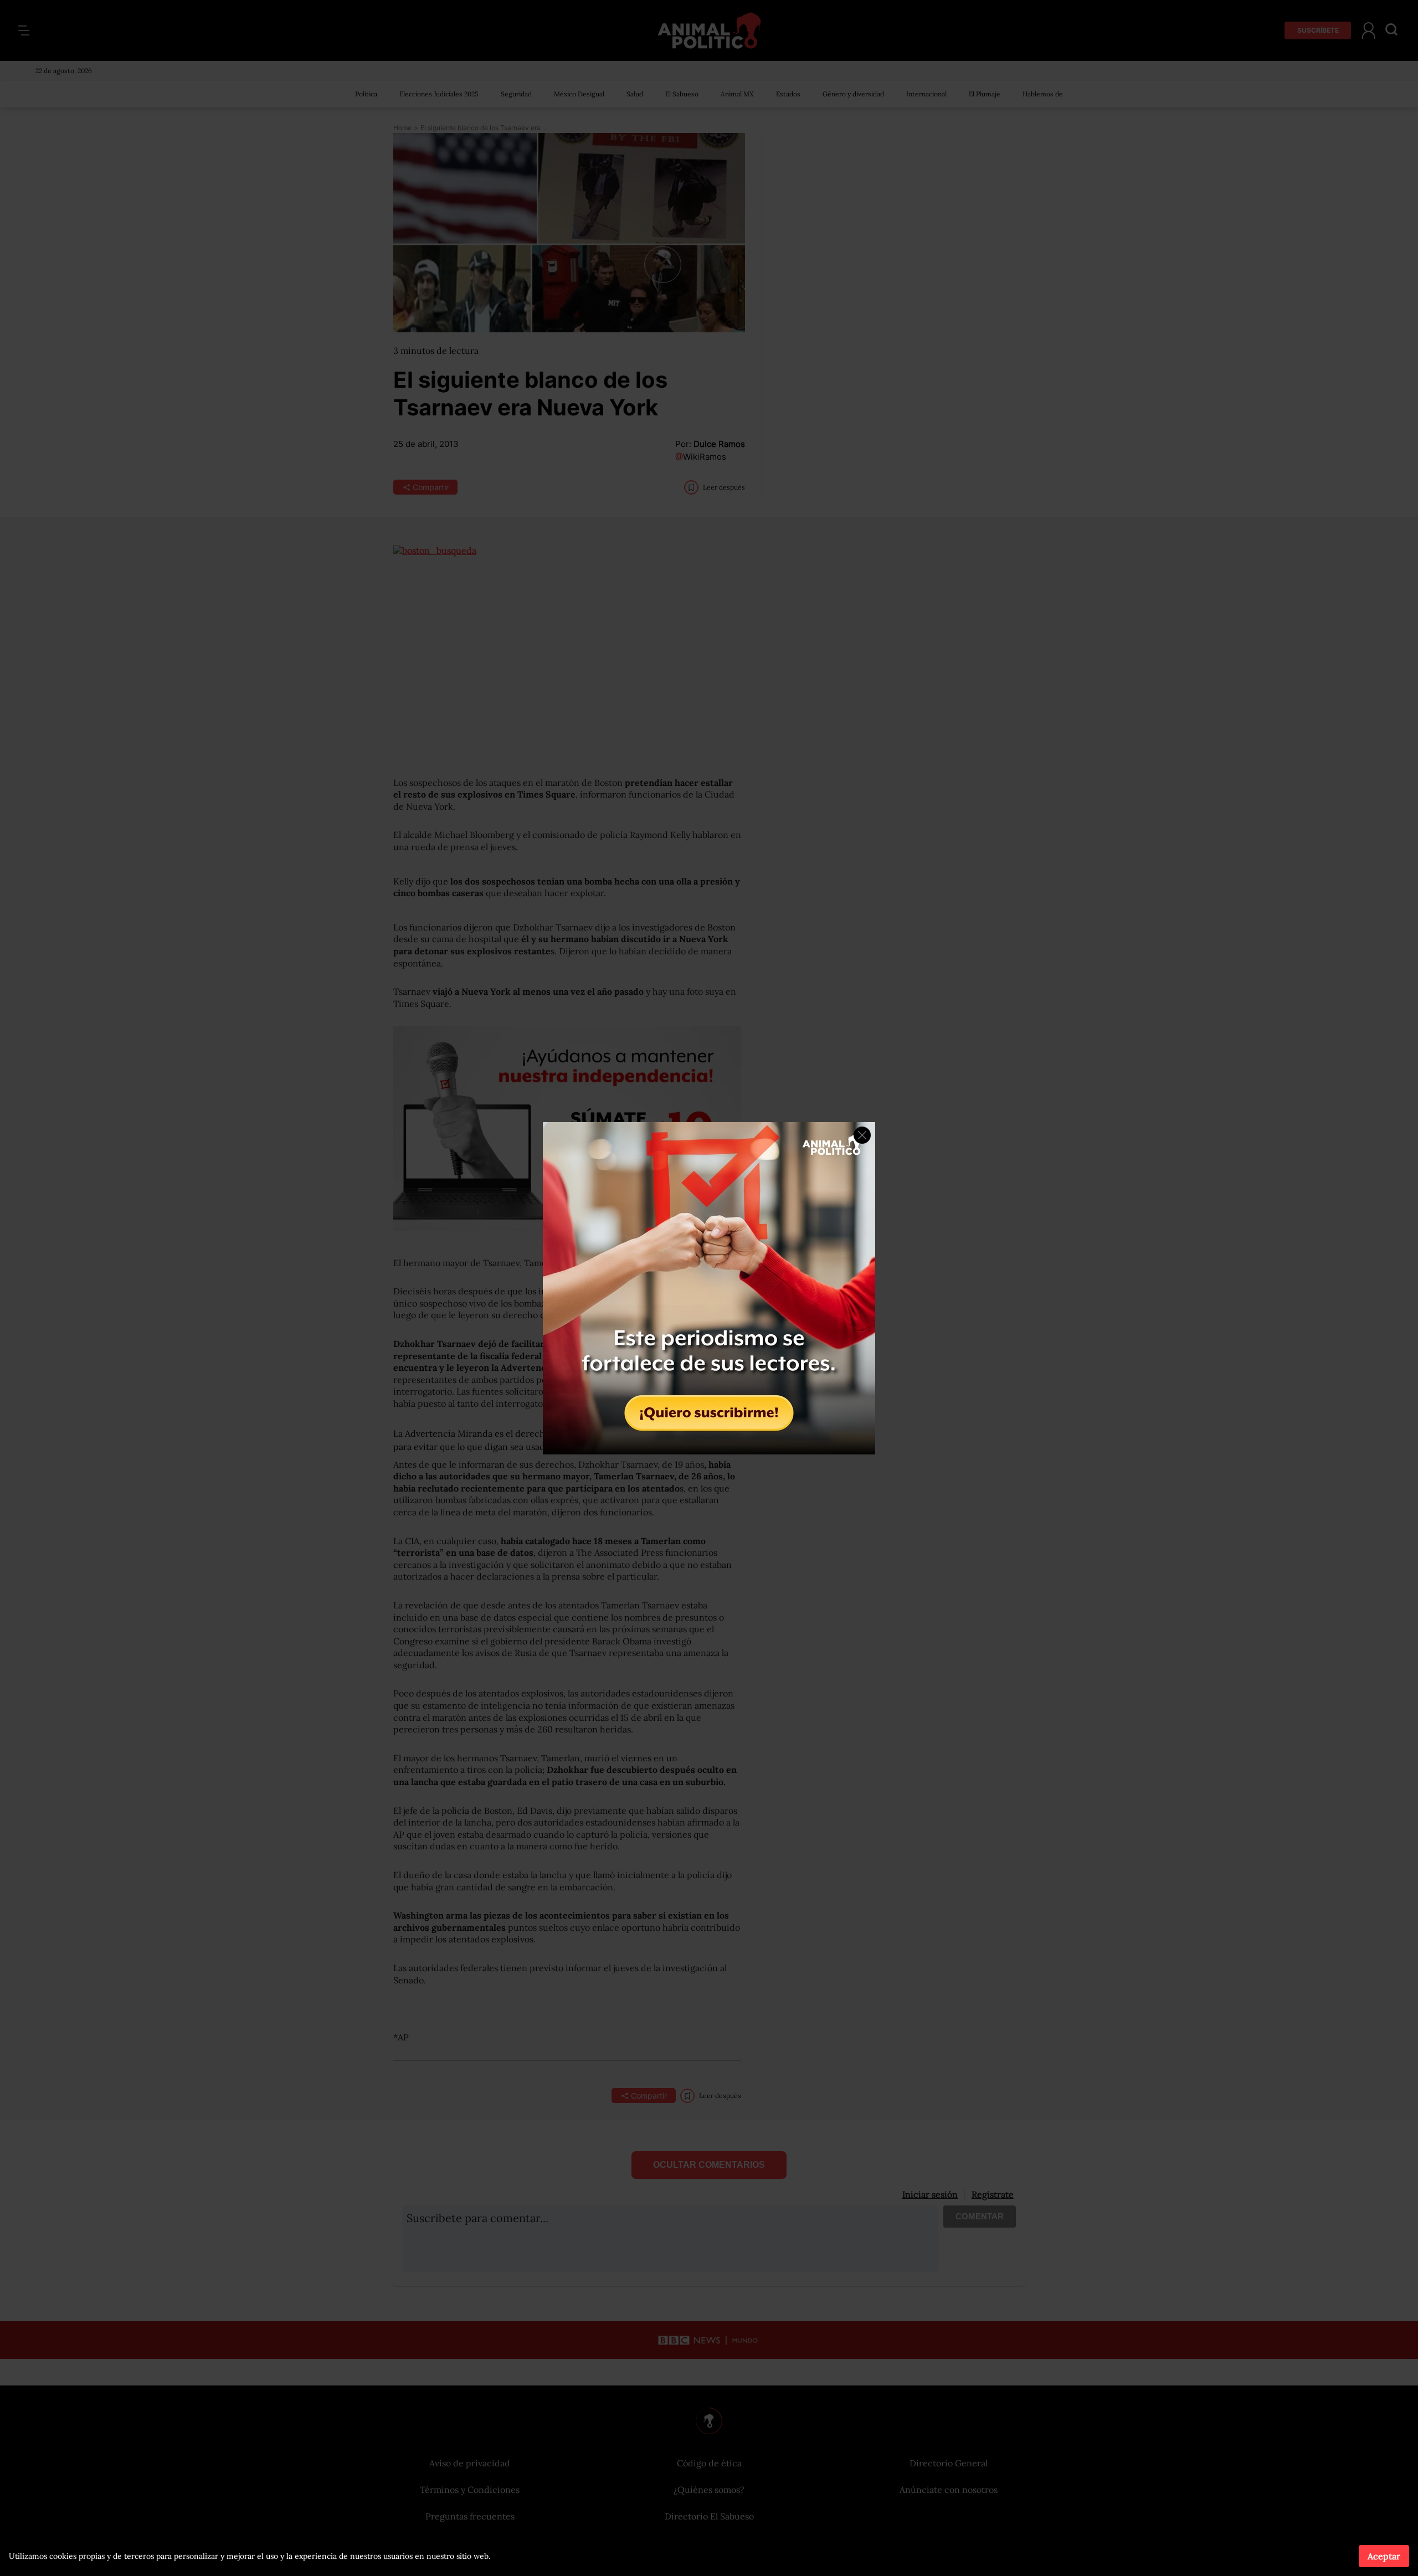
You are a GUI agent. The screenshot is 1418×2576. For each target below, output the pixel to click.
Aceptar (1384, 2556)
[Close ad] (862, 1135)
